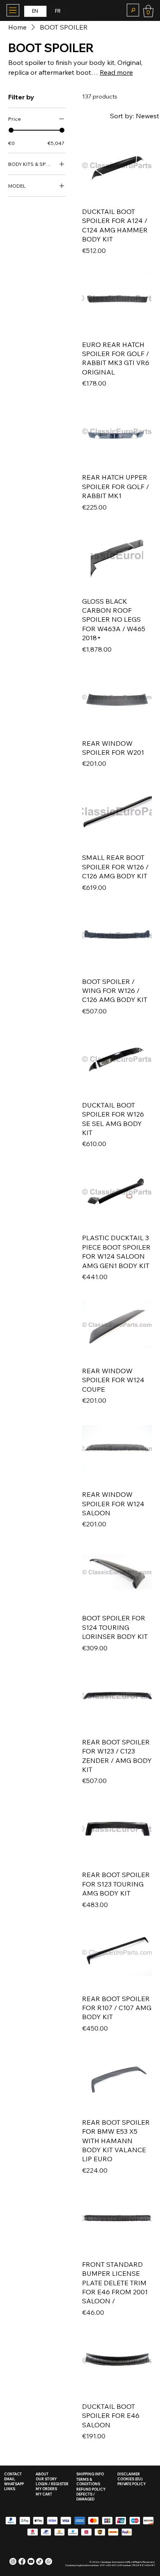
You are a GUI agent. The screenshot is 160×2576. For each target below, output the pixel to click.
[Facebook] (22, 2561)
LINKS (10, 2489)
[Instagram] (13, 2561)
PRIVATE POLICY (131, 2484)
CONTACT (13, 2474)
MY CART (44, 2494)
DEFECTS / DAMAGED (86, 2497)
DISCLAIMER (129, 2474)
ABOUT (42, 2474)
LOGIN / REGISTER (52, 2484)
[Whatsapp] (49, 2561)
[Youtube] (31, 2561)
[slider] (11, 130)
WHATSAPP (14, 2484)
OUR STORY (46, 2479)
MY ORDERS (46, 2489)
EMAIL (10, 2479)
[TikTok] (40, 2561)
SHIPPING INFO (90, 2474)
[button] (133, 10)
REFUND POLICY (91, 2489)
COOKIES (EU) (130, 2479)
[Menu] (13, 10)
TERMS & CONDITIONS (88, 2482)
